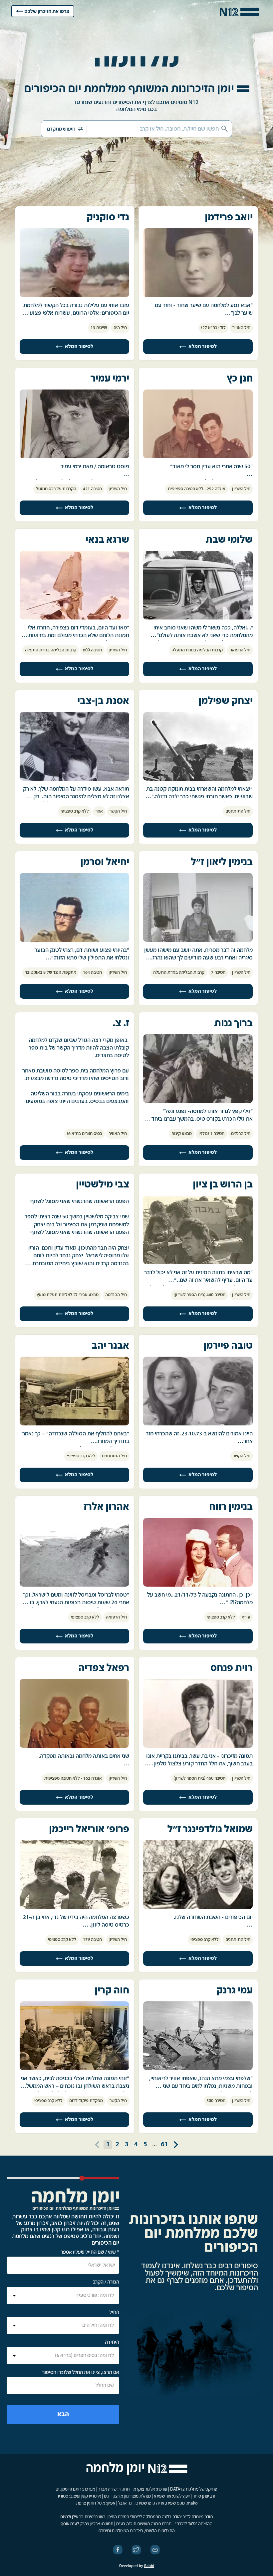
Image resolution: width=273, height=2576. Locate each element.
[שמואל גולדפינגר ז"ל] (198, 1908)
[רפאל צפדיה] (74, 1746)
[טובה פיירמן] (198, 1424)
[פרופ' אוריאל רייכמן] (74, 1908)
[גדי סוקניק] (74, 296)
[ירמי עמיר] (74, 457)
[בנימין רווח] (198, 1585)
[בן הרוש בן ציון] (198, 1263)
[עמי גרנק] (198, 2069)
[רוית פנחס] (198, 1746)
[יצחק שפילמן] (198, 779)
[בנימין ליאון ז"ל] (198, 941)
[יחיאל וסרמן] (74, 941)
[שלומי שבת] (198, 618)
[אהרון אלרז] (74, 1585)
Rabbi (149, 2566)
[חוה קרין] (74, 2069)
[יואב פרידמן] (198, 296)
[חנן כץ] (198, 457)
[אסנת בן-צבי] (74, 779)
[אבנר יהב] (74, 1424)
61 (164, 2144)
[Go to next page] (176, 2145)
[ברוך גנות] (198, 1102)
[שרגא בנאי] (74, 618)
